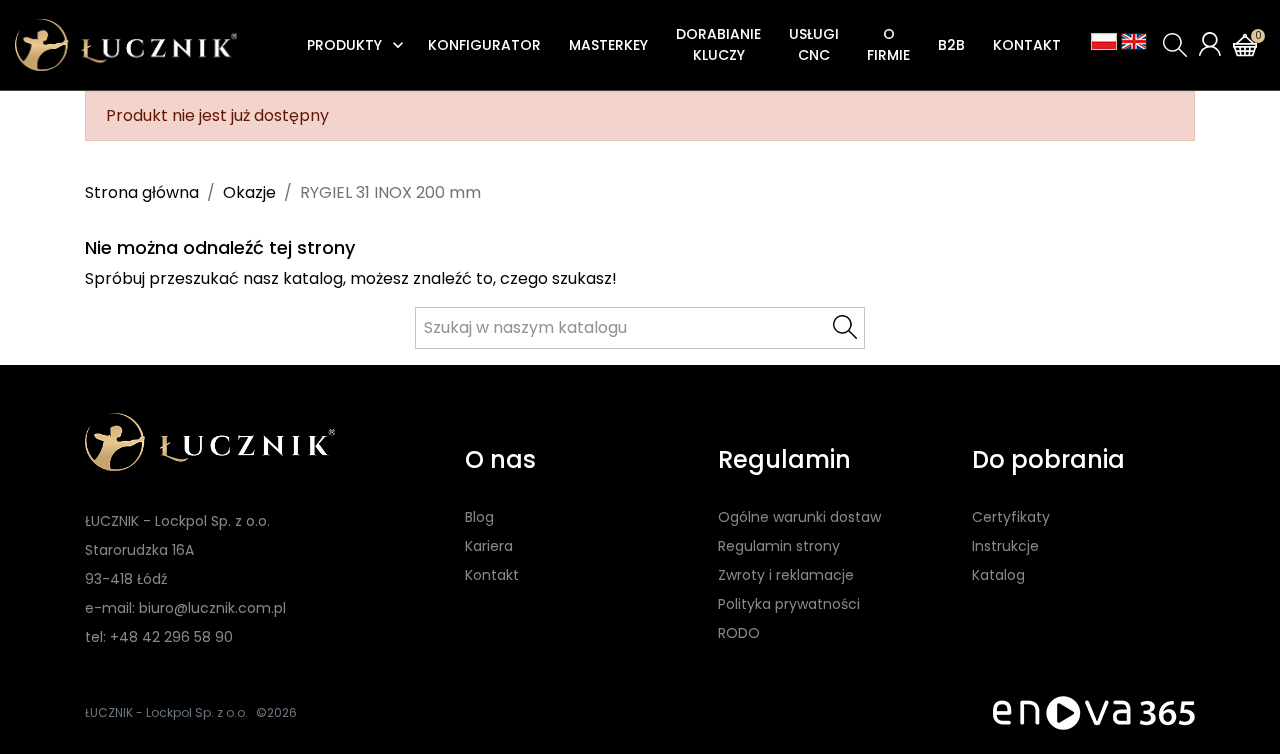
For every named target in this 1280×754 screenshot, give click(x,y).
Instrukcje (1005, 546)
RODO (739, 633)
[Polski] (1104, 41)
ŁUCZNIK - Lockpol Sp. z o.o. (166, 712)
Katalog (998, 575)
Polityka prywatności (789, 604)
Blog (479, 517)
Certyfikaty (1011, 517)
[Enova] (1094, 712)
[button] (1175, 45)
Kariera (489, 546)
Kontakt (492, 575)
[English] (1134, 41)
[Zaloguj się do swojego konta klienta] (1210, 44)
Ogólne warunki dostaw (799, 517)
